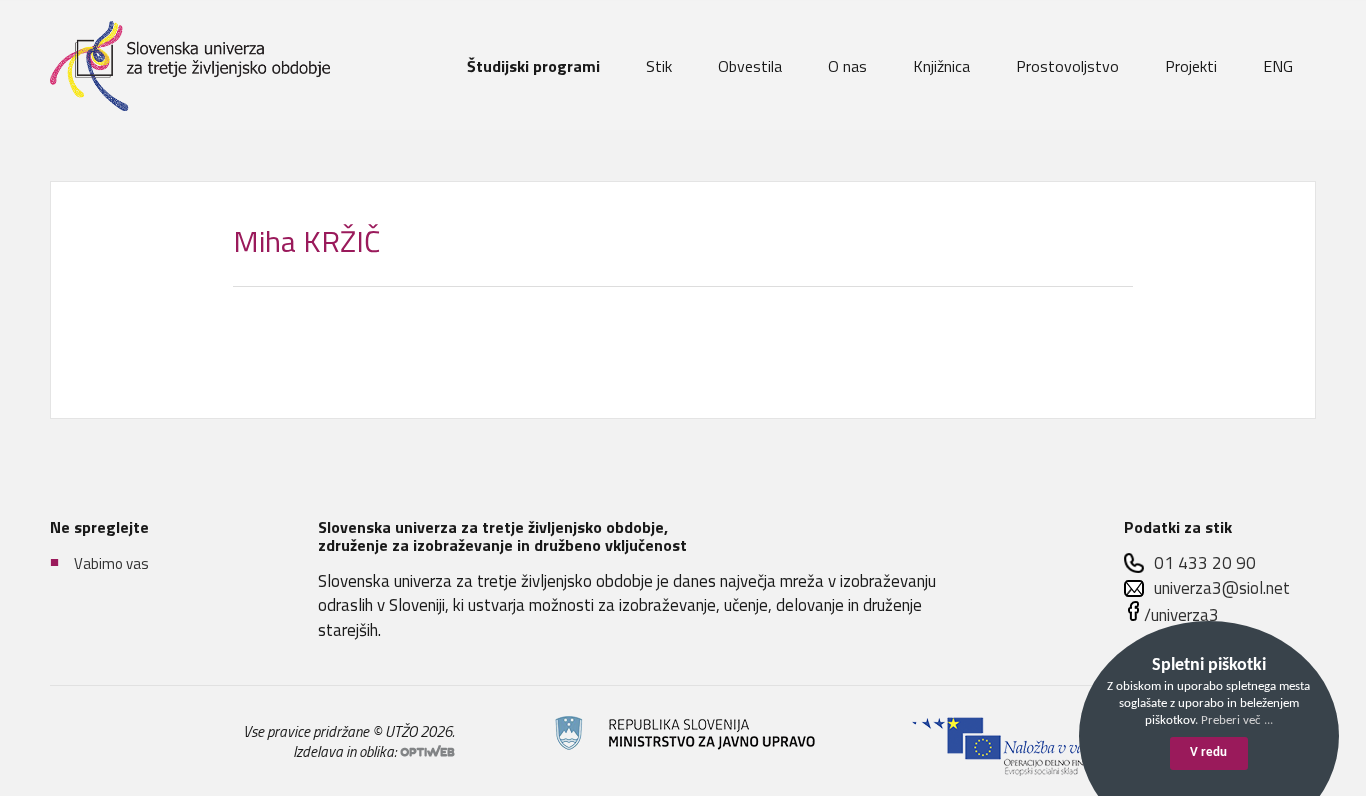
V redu (1208, 752)
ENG (1278, 66)
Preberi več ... (1237, 720)
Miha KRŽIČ (306, 241)
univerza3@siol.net (1222, 588)
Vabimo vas (111, 562)
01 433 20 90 (1205, 563)
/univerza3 (1181, 615)
